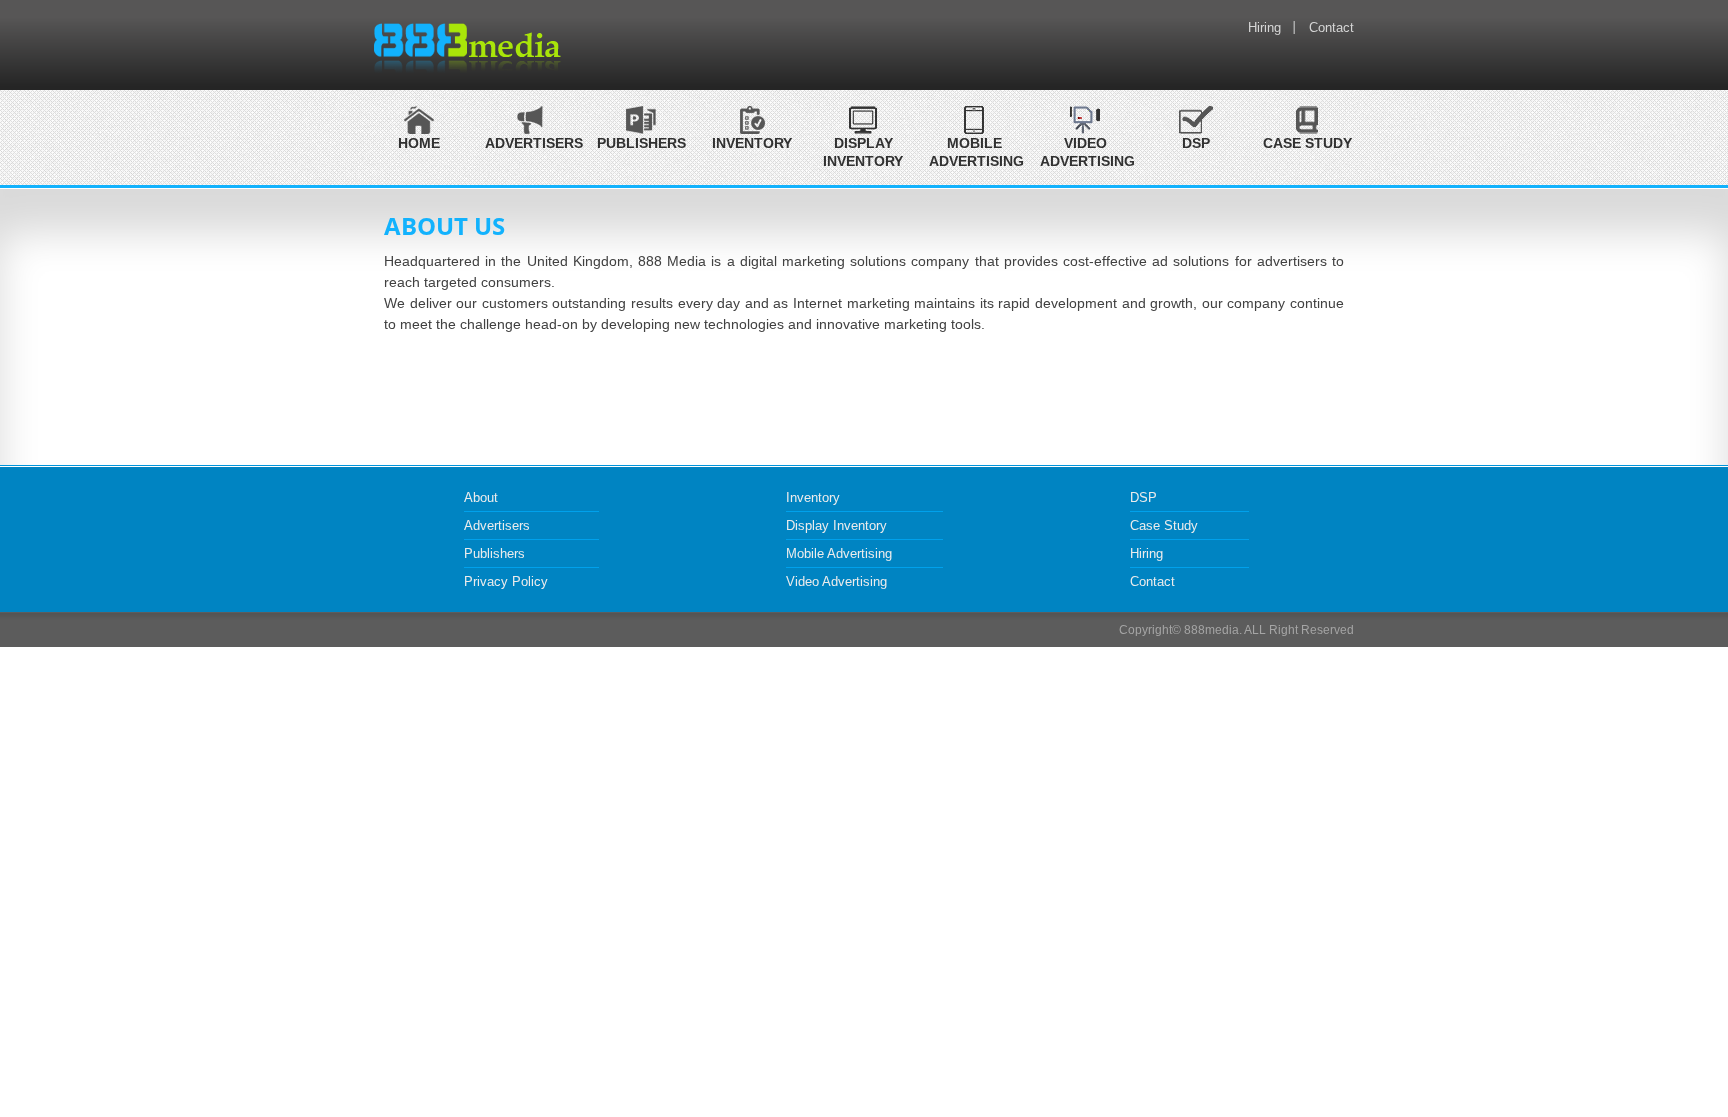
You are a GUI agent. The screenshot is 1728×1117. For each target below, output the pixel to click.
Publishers (494, 553)
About (481, 497)
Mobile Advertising (974, 152)
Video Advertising (1085, 152)
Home (419, 143)
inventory (752, 143)
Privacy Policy (506, 581)
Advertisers (497, 525)
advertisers (530, 143)
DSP (1196, 143)
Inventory (813, 497)
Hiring (1264, 27)
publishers (641, 143)
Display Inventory (863, 152)
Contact (1331, 27)
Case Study (1307, 143)
